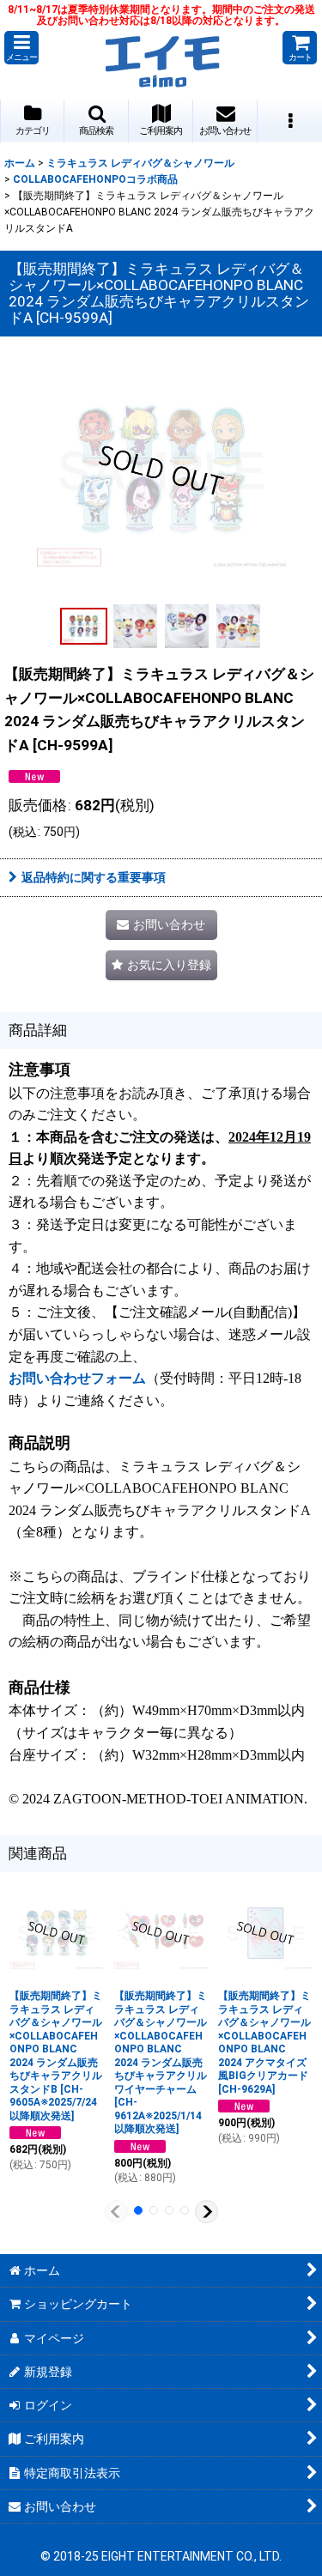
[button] (21, 48)
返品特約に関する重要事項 (94, 877)
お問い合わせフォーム (77, 1378)
